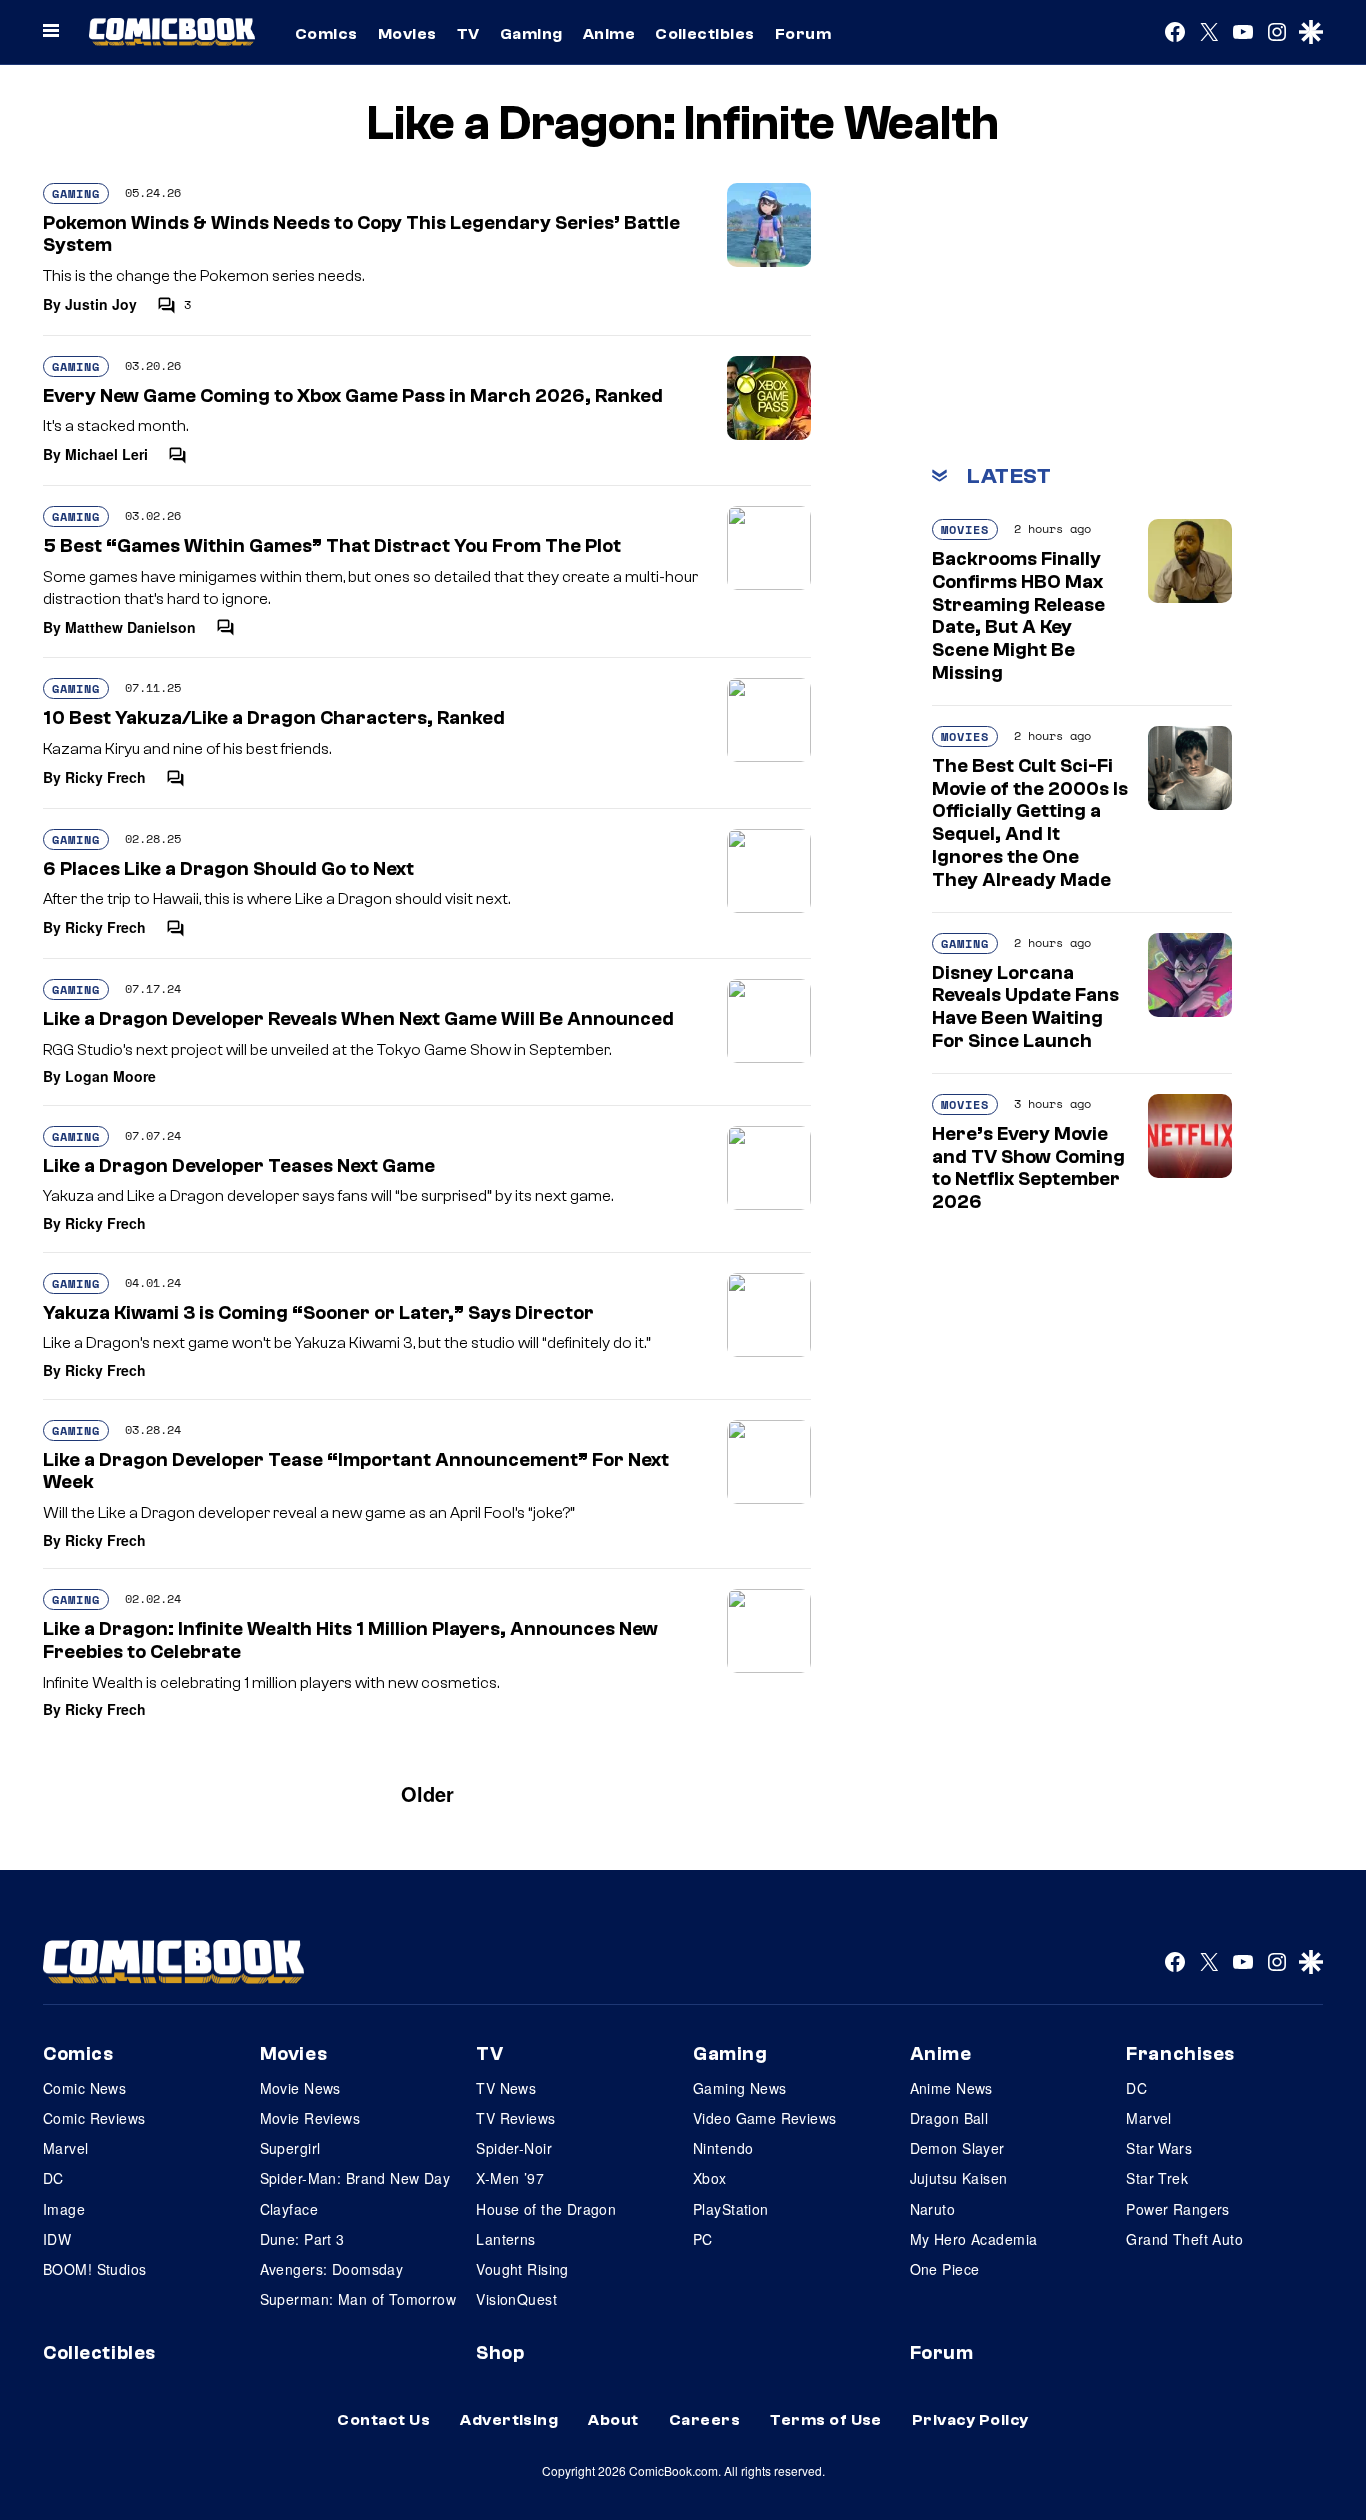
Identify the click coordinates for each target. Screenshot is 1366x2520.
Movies (407, 34)
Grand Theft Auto (1184, 2239)
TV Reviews (515, 2118)
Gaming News (740, 2088)
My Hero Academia (974, 2239)
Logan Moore (110, 1076)
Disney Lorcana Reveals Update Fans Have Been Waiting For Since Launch (1025, 1007)
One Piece (945, 2269)
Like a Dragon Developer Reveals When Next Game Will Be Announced (358, 1019)
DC (53, 2178)
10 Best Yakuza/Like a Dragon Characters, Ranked (274, 718)
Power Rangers (1177, 2209)
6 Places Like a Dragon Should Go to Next (228, 869)
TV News (506, 2088)
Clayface (289, 2209)
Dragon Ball (949, 2118)
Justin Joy (101, 304)
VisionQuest (516, 2299)
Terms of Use (826, 2420)
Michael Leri (106, 454)
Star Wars (1159, 2148)
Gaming (531, 34)
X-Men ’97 (510, 2178)
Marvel (66, 2148)
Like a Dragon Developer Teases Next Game (239, 1166)
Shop (500, 2353)
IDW (57, 2239)
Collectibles (705, 34)
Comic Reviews (94, 2118)
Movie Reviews (310, 2118)
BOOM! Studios (94, 2269)
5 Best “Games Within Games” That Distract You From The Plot (332, 546)
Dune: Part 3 (302, 2239)
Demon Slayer (957, 2148)
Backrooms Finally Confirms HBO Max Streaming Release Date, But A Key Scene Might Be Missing (1018, 616)
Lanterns (505, 2239)
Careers (704, 2420)
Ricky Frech (105, 777)
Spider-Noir (514, 2148)
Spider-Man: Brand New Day (355, 2178)
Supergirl (290, 2148)
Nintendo (723, 2148)
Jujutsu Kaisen (959, 2178)
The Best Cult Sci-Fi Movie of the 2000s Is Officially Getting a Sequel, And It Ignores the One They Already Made (1030, 823)
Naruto (933, 2209)
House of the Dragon (546, 2209)
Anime (609, 34)
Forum (803, 34)
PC (703, 2239)
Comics (326, 34)
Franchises (1180, 2054)
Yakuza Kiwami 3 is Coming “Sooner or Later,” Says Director (318, 1313)
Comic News (84, 2088)
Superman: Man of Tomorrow (358, 2299)
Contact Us (383, 2420)
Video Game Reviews (765, 2118)
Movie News (300, 2088)
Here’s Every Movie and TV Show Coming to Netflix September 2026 (1028, 1168)
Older (427, 1793)
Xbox (710, 2178)
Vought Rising (522, 2269)
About (613, 2420)
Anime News (951, 2088)
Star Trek (1157, 2178)
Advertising (509, 2420)
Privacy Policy (970, 2420)
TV (468, 34)
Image (64, 2209)
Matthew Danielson (130, 627)
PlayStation (731, 2209)
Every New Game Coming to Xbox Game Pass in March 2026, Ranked (353, 396)
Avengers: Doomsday (332, 2269)
